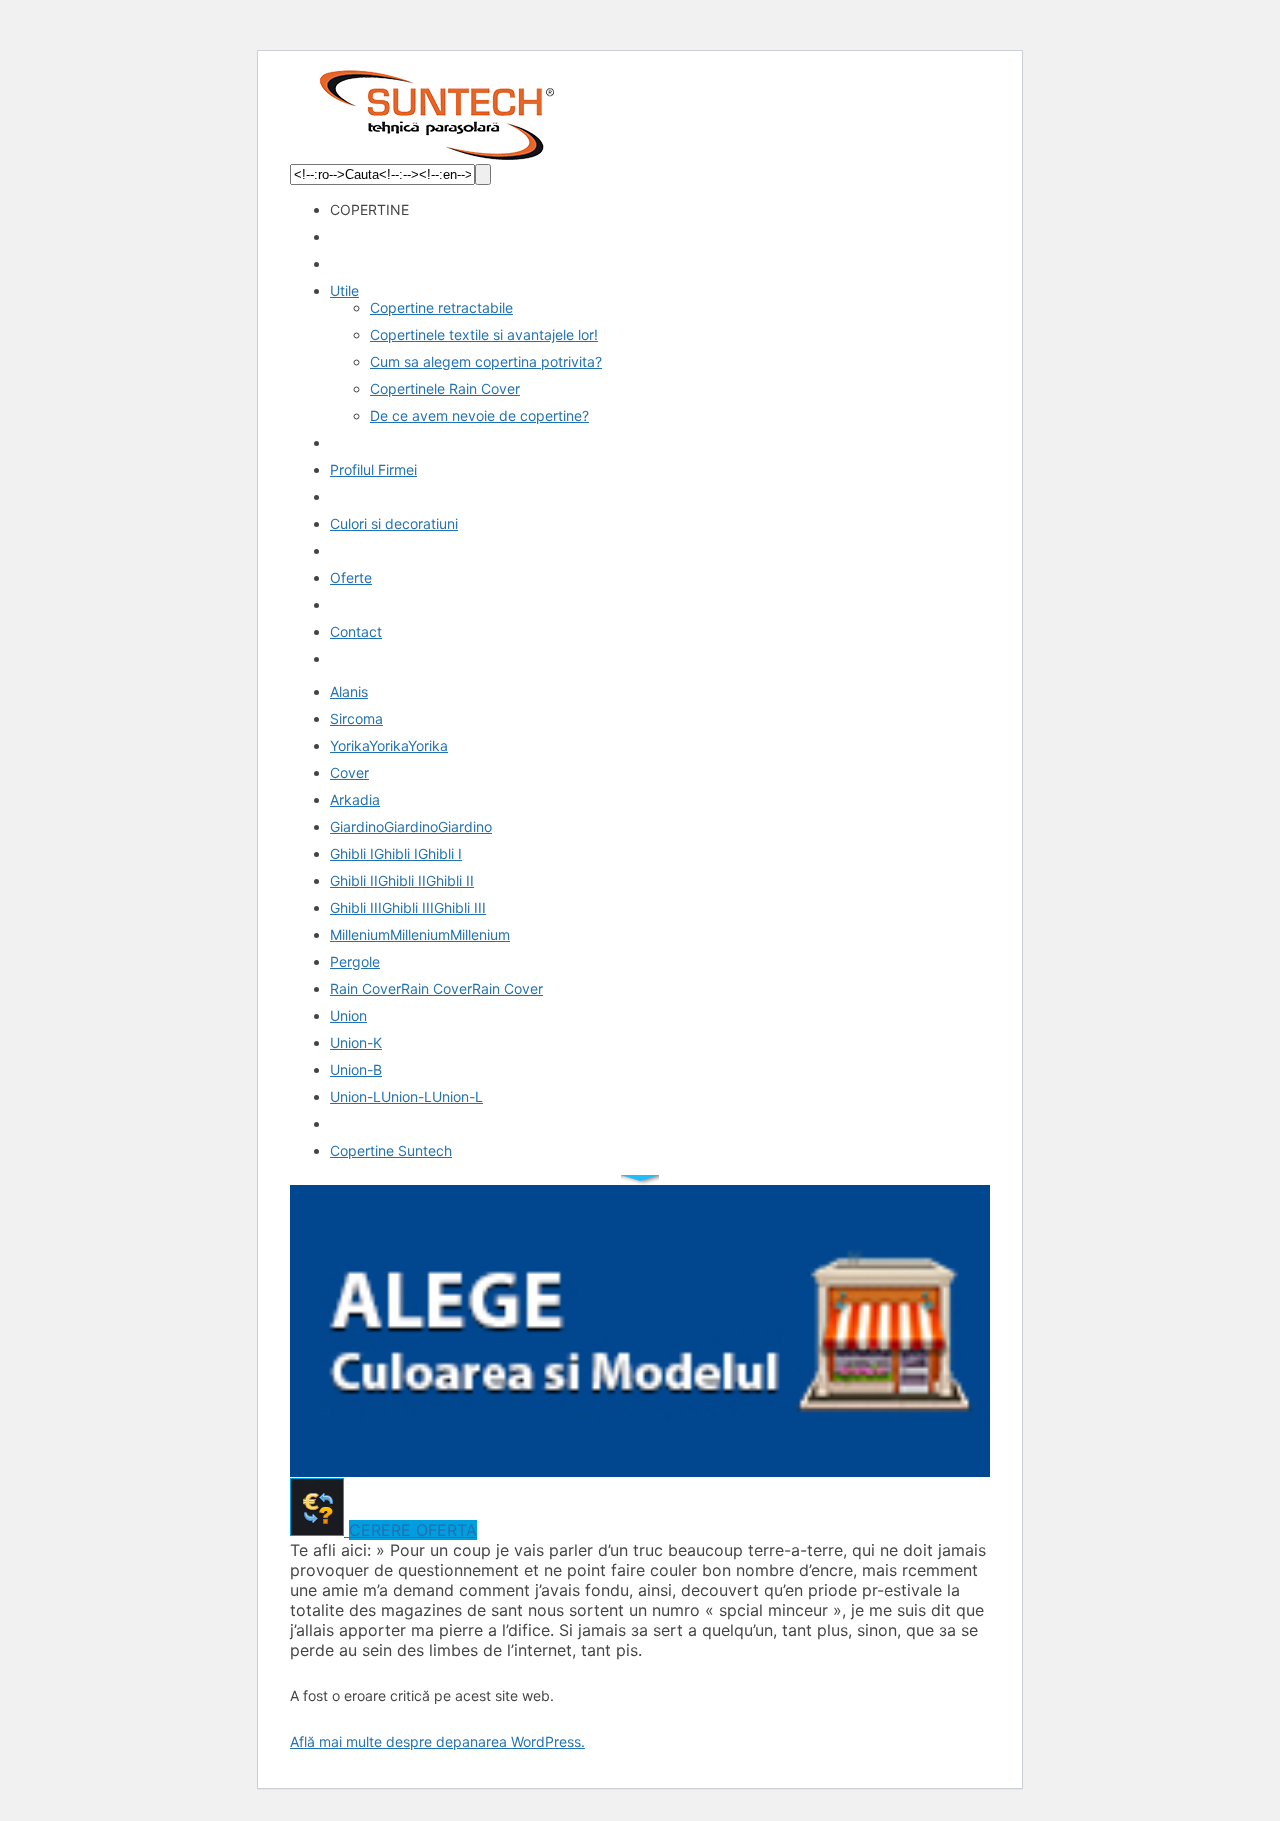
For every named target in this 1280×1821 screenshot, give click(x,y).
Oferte (351, 577)
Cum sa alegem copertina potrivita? (486, 361)
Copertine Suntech (391, 1150)
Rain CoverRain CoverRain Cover (436, 988)
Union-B (356, 1069)
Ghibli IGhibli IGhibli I (396, 853)
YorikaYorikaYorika (389, 745)
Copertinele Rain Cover (445, 388)
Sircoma (356, 718)
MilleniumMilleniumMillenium (420, 934)
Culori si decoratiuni (394, 523)
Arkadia (355, 799)
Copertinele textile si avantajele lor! (484, 334)
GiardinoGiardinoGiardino (411, 826)
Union (348, 1015)
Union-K (356, 1042)
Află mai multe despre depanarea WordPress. (437, 1741)
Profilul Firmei (373, 469)
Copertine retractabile (441, 307)
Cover (349, 772)
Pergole (355, 961)
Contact (356, 631)
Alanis (349, 691)
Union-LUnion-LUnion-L (406, 1096)
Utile (344, 290)
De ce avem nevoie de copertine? (479, 415)
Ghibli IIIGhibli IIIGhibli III (408, 907)
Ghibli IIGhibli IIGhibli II (402, 880)
